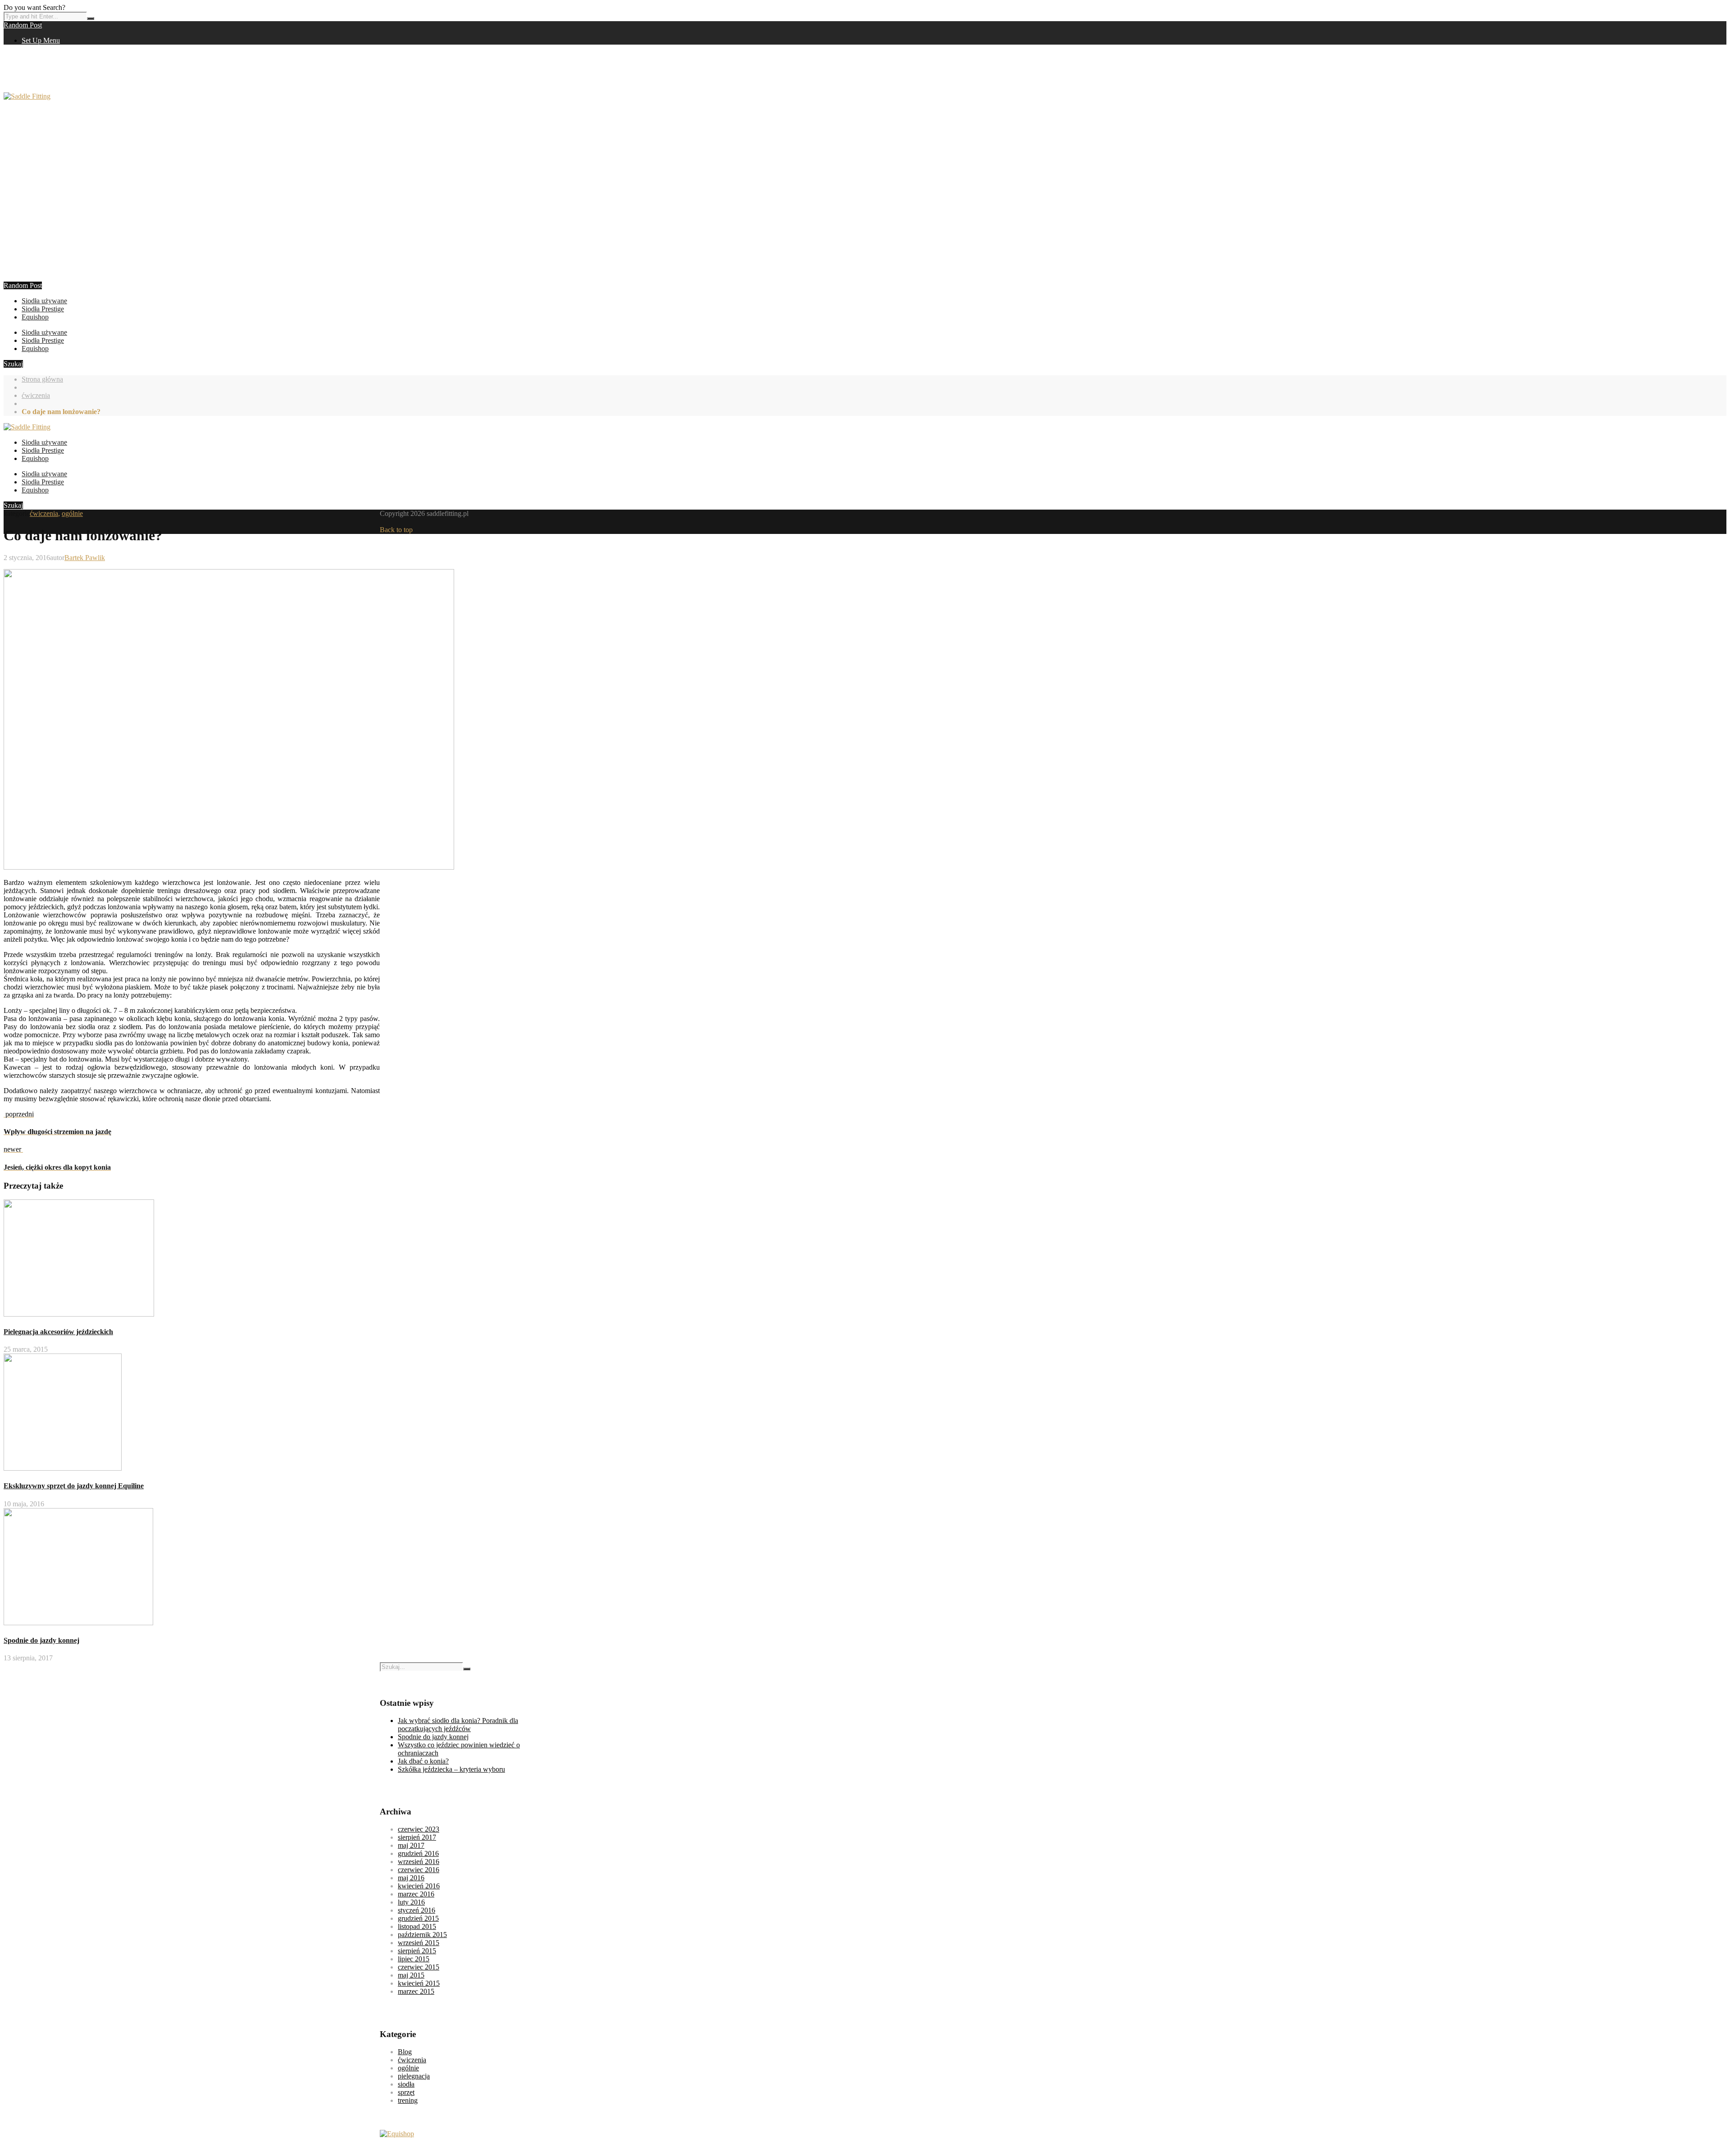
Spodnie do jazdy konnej (41, 1640)
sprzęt (406, 2092)
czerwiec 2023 (419, 1829)
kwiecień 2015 (419, 1983)
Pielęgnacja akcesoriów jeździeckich (58, 1332)
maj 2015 (411, 1975)
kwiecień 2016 (419, 1886)
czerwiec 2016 (419, 1870)
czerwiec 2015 (419, 1967)
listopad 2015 (417, 1926)
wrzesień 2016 (419, 1862)
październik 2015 (422, 1935)
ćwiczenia (36, 395)
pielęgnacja (414, 2076)
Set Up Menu (41, 40)
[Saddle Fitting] (27, 96)
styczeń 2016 (417, 1910)
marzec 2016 (416, 1894)
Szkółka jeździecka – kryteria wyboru (451, 1769)
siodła (406, 2084)
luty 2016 (411, 1902)
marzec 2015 (416, 1991)
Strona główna (42, 379)
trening (408, 2100)
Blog (405, 2052)
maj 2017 (411, 1845)
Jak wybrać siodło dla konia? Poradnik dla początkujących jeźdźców (458, 1725)
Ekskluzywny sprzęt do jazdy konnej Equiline (74, 1486)
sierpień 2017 (417, 1837)
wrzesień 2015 (419, 1943)
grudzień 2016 (418, 1853)
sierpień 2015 (417, 1951)
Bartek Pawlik (85, 558)
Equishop (35, 317)
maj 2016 (411, 1878)
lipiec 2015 (414, 1959)
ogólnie (72, 513)
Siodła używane (44, 301)
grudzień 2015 (418, 1918)
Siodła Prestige (43, 309)
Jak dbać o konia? (423, 1761)
